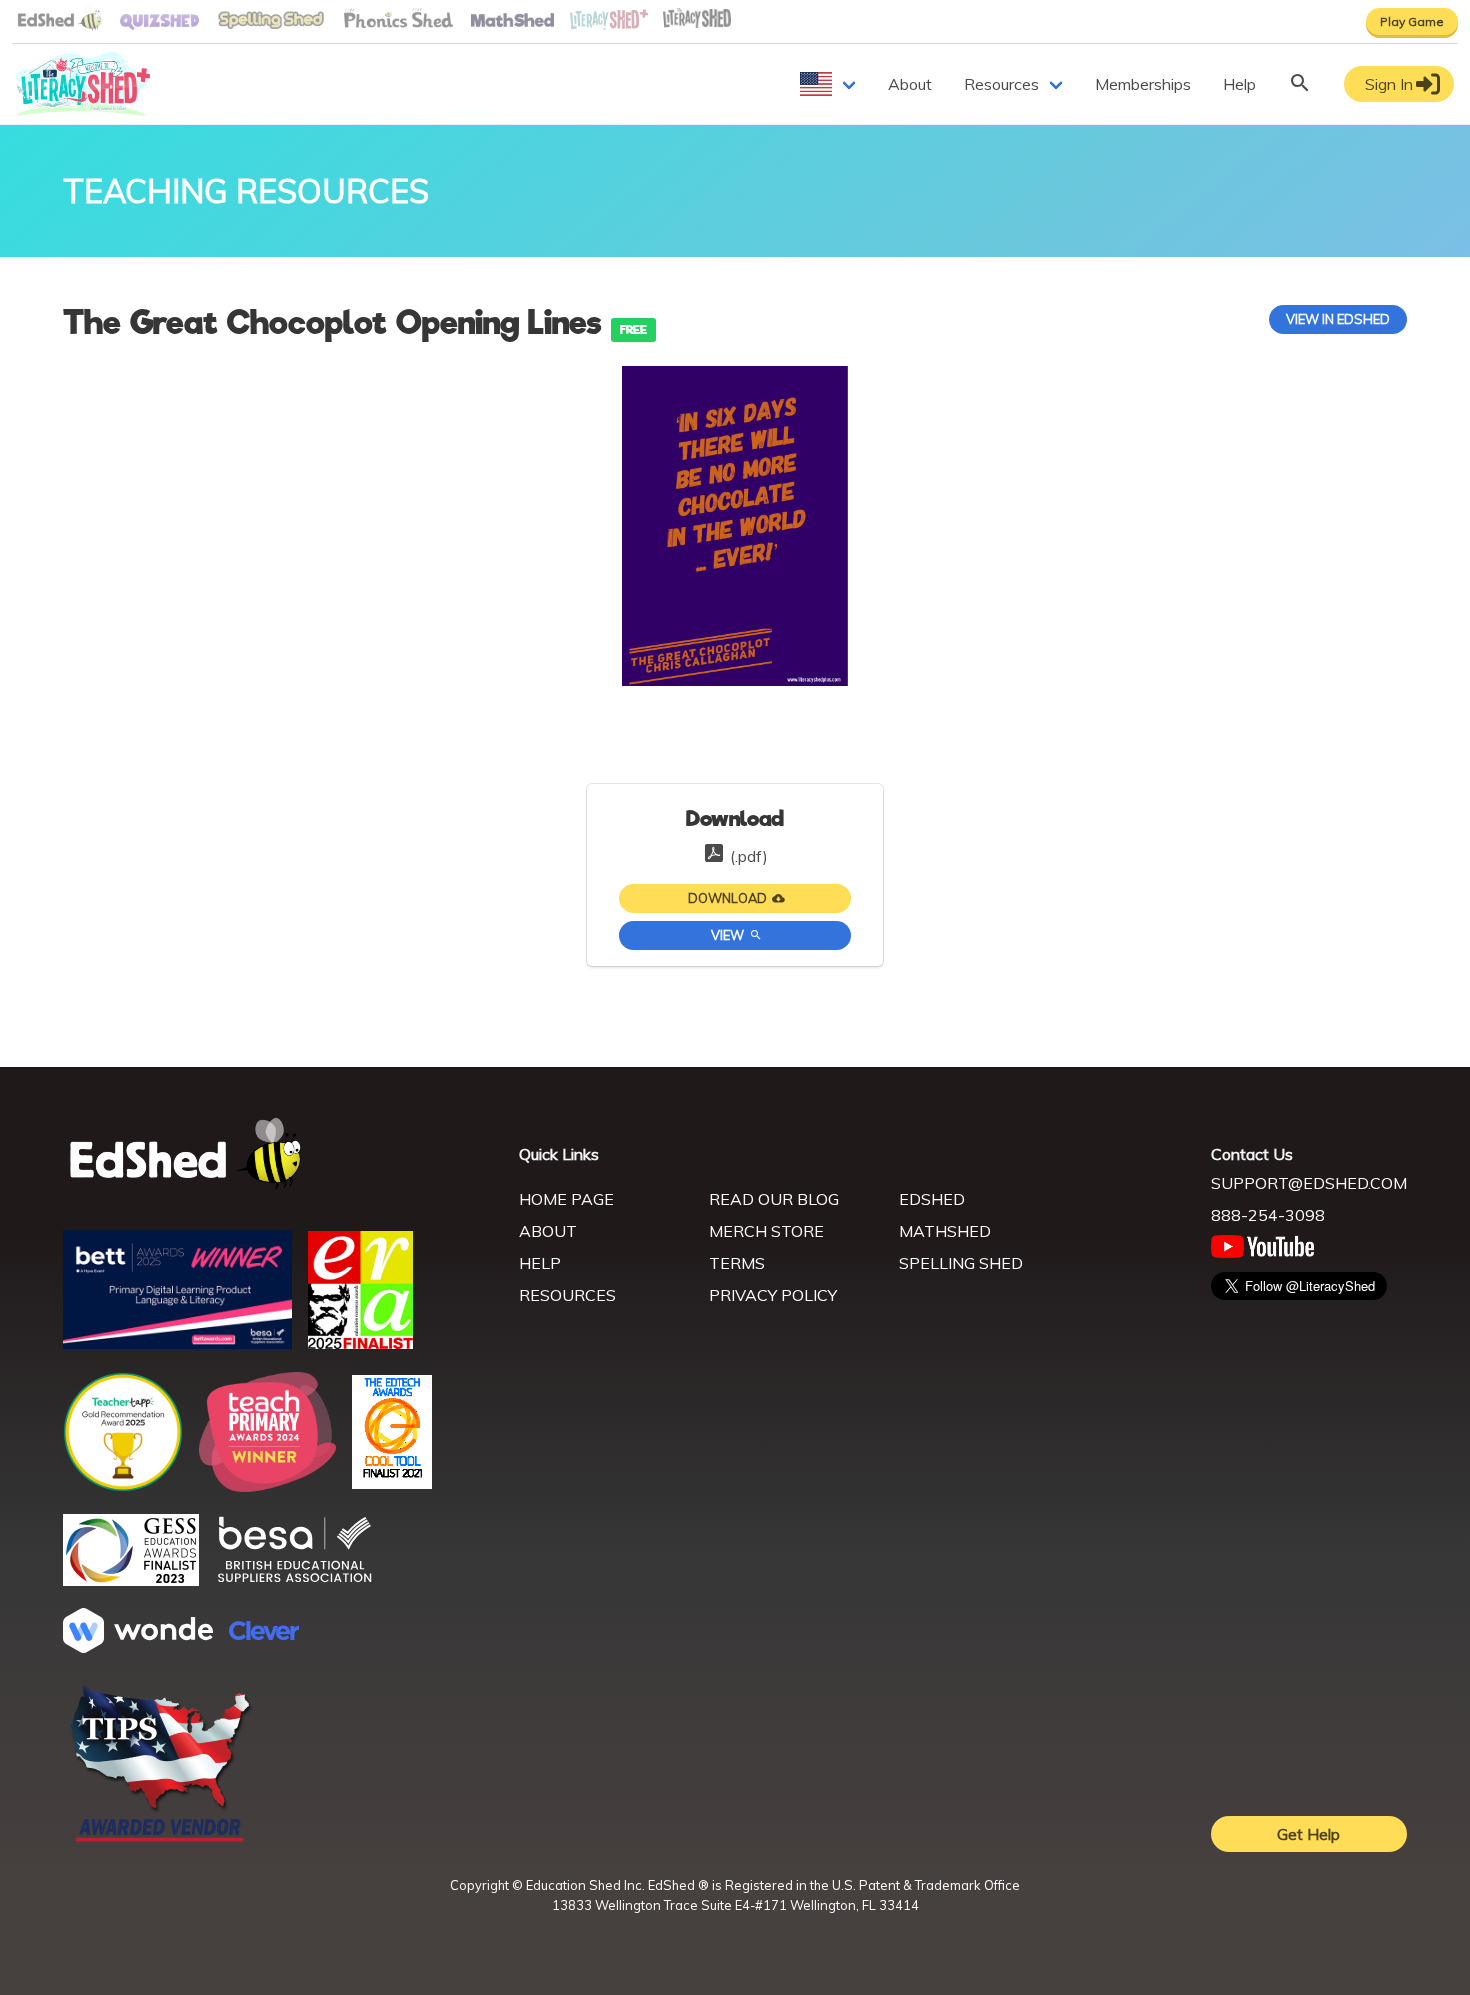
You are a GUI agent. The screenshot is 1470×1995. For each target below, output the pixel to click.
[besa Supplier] (295, 1580)
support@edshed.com (1309, 1183)
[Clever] (264, 1634)
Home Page (566, 1199)
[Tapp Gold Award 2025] (123, 1486)
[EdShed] (279, 1154)
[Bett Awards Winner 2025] (177, 1344)
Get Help (1308, 1834)
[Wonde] (138, 1647)
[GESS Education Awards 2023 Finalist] (131, 1580)
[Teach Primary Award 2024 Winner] (267, 1486)
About (910, 84)
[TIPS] (161, 1840)
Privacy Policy (773, 1295)
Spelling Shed (961, 1263)
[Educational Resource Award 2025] (360, 1343)
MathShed (945, 1231)
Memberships (1143, 84)
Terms (737, 1263)
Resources (1001, 84)
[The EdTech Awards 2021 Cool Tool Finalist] (392, 1483)
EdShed (932, 1199)
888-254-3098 (1268, 1215)
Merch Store (766, 1231)
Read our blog (774, 1199)
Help (1239, 84)
